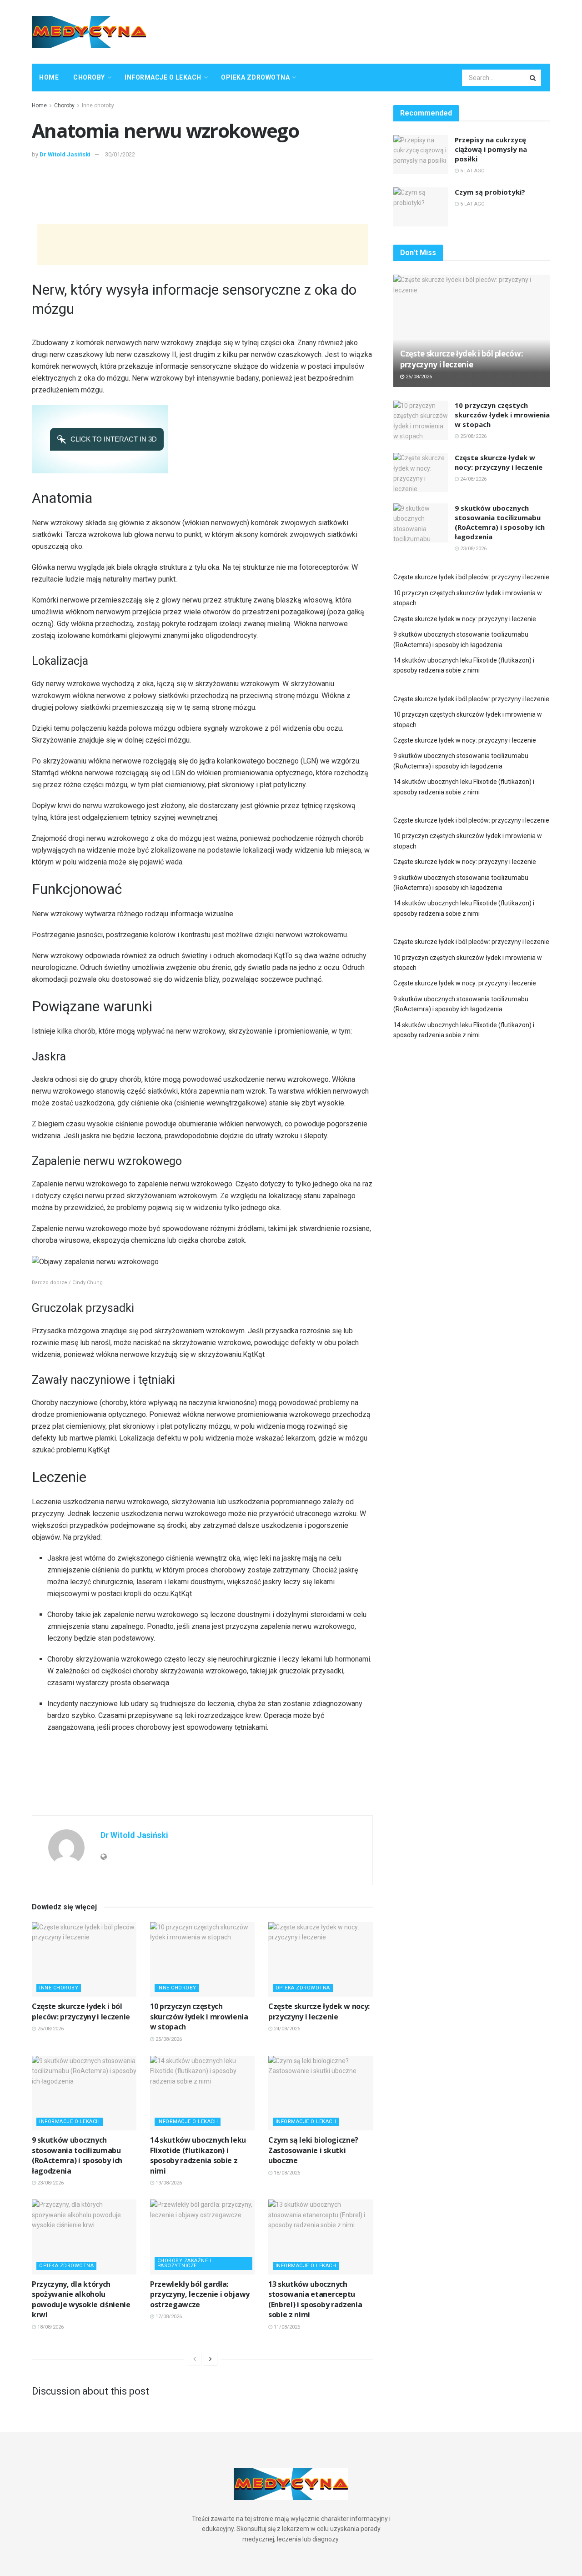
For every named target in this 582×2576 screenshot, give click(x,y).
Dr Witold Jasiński (65, 154)
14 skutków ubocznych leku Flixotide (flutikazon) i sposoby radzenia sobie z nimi (198, 2155)
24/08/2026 (286, 2029)
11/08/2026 (286, 2327)
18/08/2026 (286, 2173)
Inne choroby (98, 105)
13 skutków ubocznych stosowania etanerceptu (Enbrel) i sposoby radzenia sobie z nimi (315, 2299)
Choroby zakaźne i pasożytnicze (184, 2263)
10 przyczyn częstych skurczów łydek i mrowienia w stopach (199, 2016)
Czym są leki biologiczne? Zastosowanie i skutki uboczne (313, 2150)
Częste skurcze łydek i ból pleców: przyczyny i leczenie (81, 2011)
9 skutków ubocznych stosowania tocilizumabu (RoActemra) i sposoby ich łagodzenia (77, 2155)
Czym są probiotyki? (490, 192)
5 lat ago (472, 171)
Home (49, 77)
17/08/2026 (168, 2317)
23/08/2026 (50, 2183)
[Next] (211, 2359)
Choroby (89, 77)
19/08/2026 (168, 2183)
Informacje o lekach (163, 77)
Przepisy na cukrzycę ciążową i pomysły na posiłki (491, 149)
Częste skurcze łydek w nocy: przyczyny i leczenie (319, 2011)
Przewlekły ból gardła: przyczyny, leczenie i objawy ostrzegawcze (200, 2294)
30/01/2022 (120, 154)
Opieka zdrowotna (255, 77)
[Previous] (195, 2359)
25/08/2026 (50, 2029)
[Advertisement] (385, 30)
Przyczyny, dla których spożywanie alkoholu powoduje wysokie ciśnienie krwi (81, 2299)
